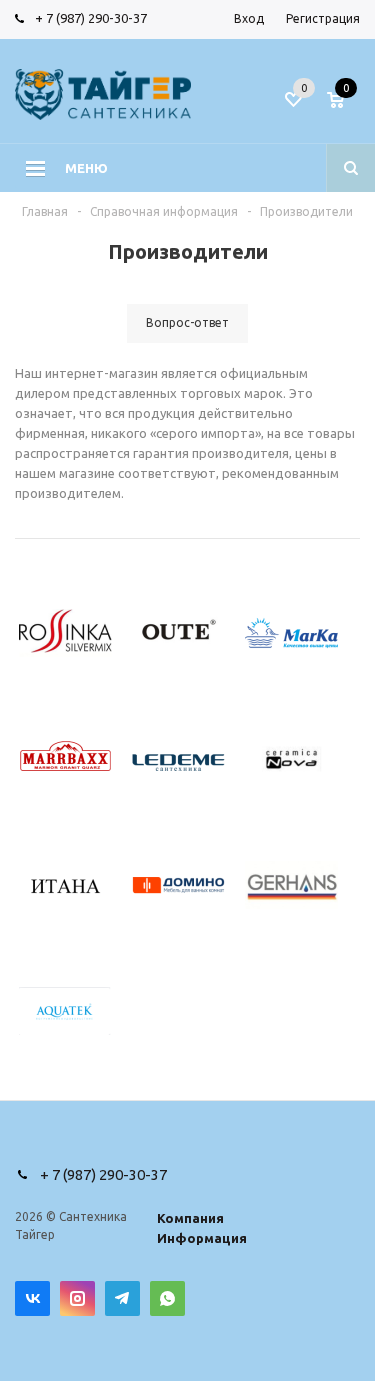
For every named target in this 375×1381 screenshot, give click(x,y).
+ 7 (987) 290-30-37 (91, 18)
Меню (86, 168)
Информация (202, 1238)
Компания (190, 1218)
